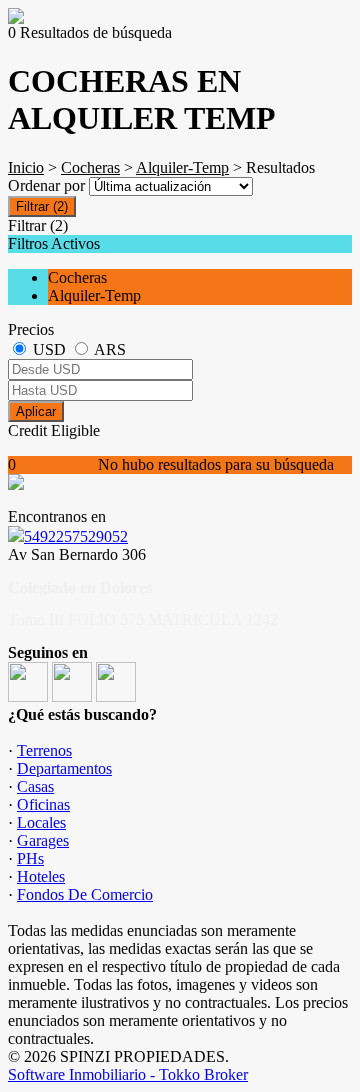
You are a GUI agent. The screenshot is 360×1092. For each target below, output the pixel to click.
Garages (43, 840)
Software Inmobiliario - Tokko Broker (128, 1074)
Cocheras (90, 167)
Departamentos (64, 768)
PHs (30, 858)
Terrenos (44, 750)
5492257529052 (76, 536)
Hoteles (41, 876)
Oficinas (43, 804)
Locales (41, 822)
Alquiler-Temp (182, 167)
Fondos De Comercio (85, 894)
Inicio (26, 167)
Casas (35, 786)
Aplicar (36, 411)
